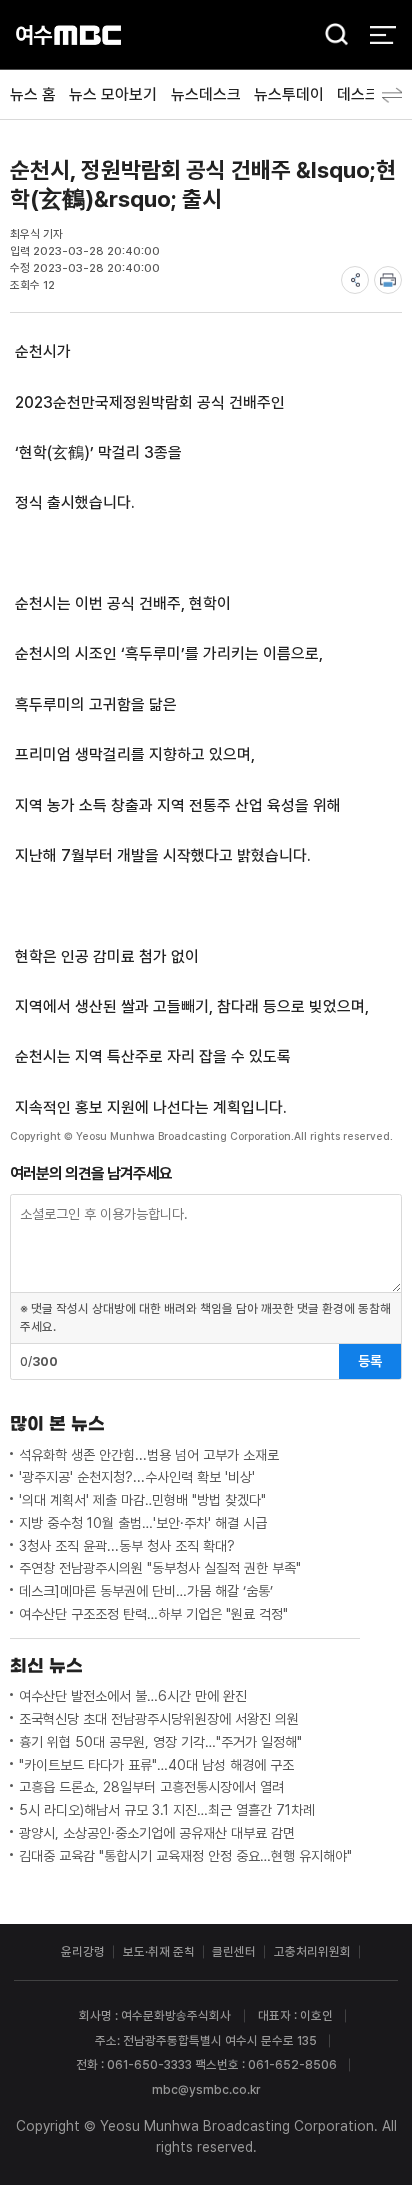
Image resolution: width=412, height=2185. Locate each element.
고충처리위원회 (312, 1951)
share (355, 280)
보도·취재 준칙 (159, 1951)
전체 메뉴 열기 (382, 34)
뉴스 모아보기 (113, 94)
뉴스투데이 (289, 94)
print (388, 280)
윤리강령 (83, 1951)
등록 (370, 1361)
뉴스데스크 (206, 94)
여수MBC (68, 34)
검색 (331, 36)
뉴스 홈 (33, 94)
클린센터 (234, 1951)
